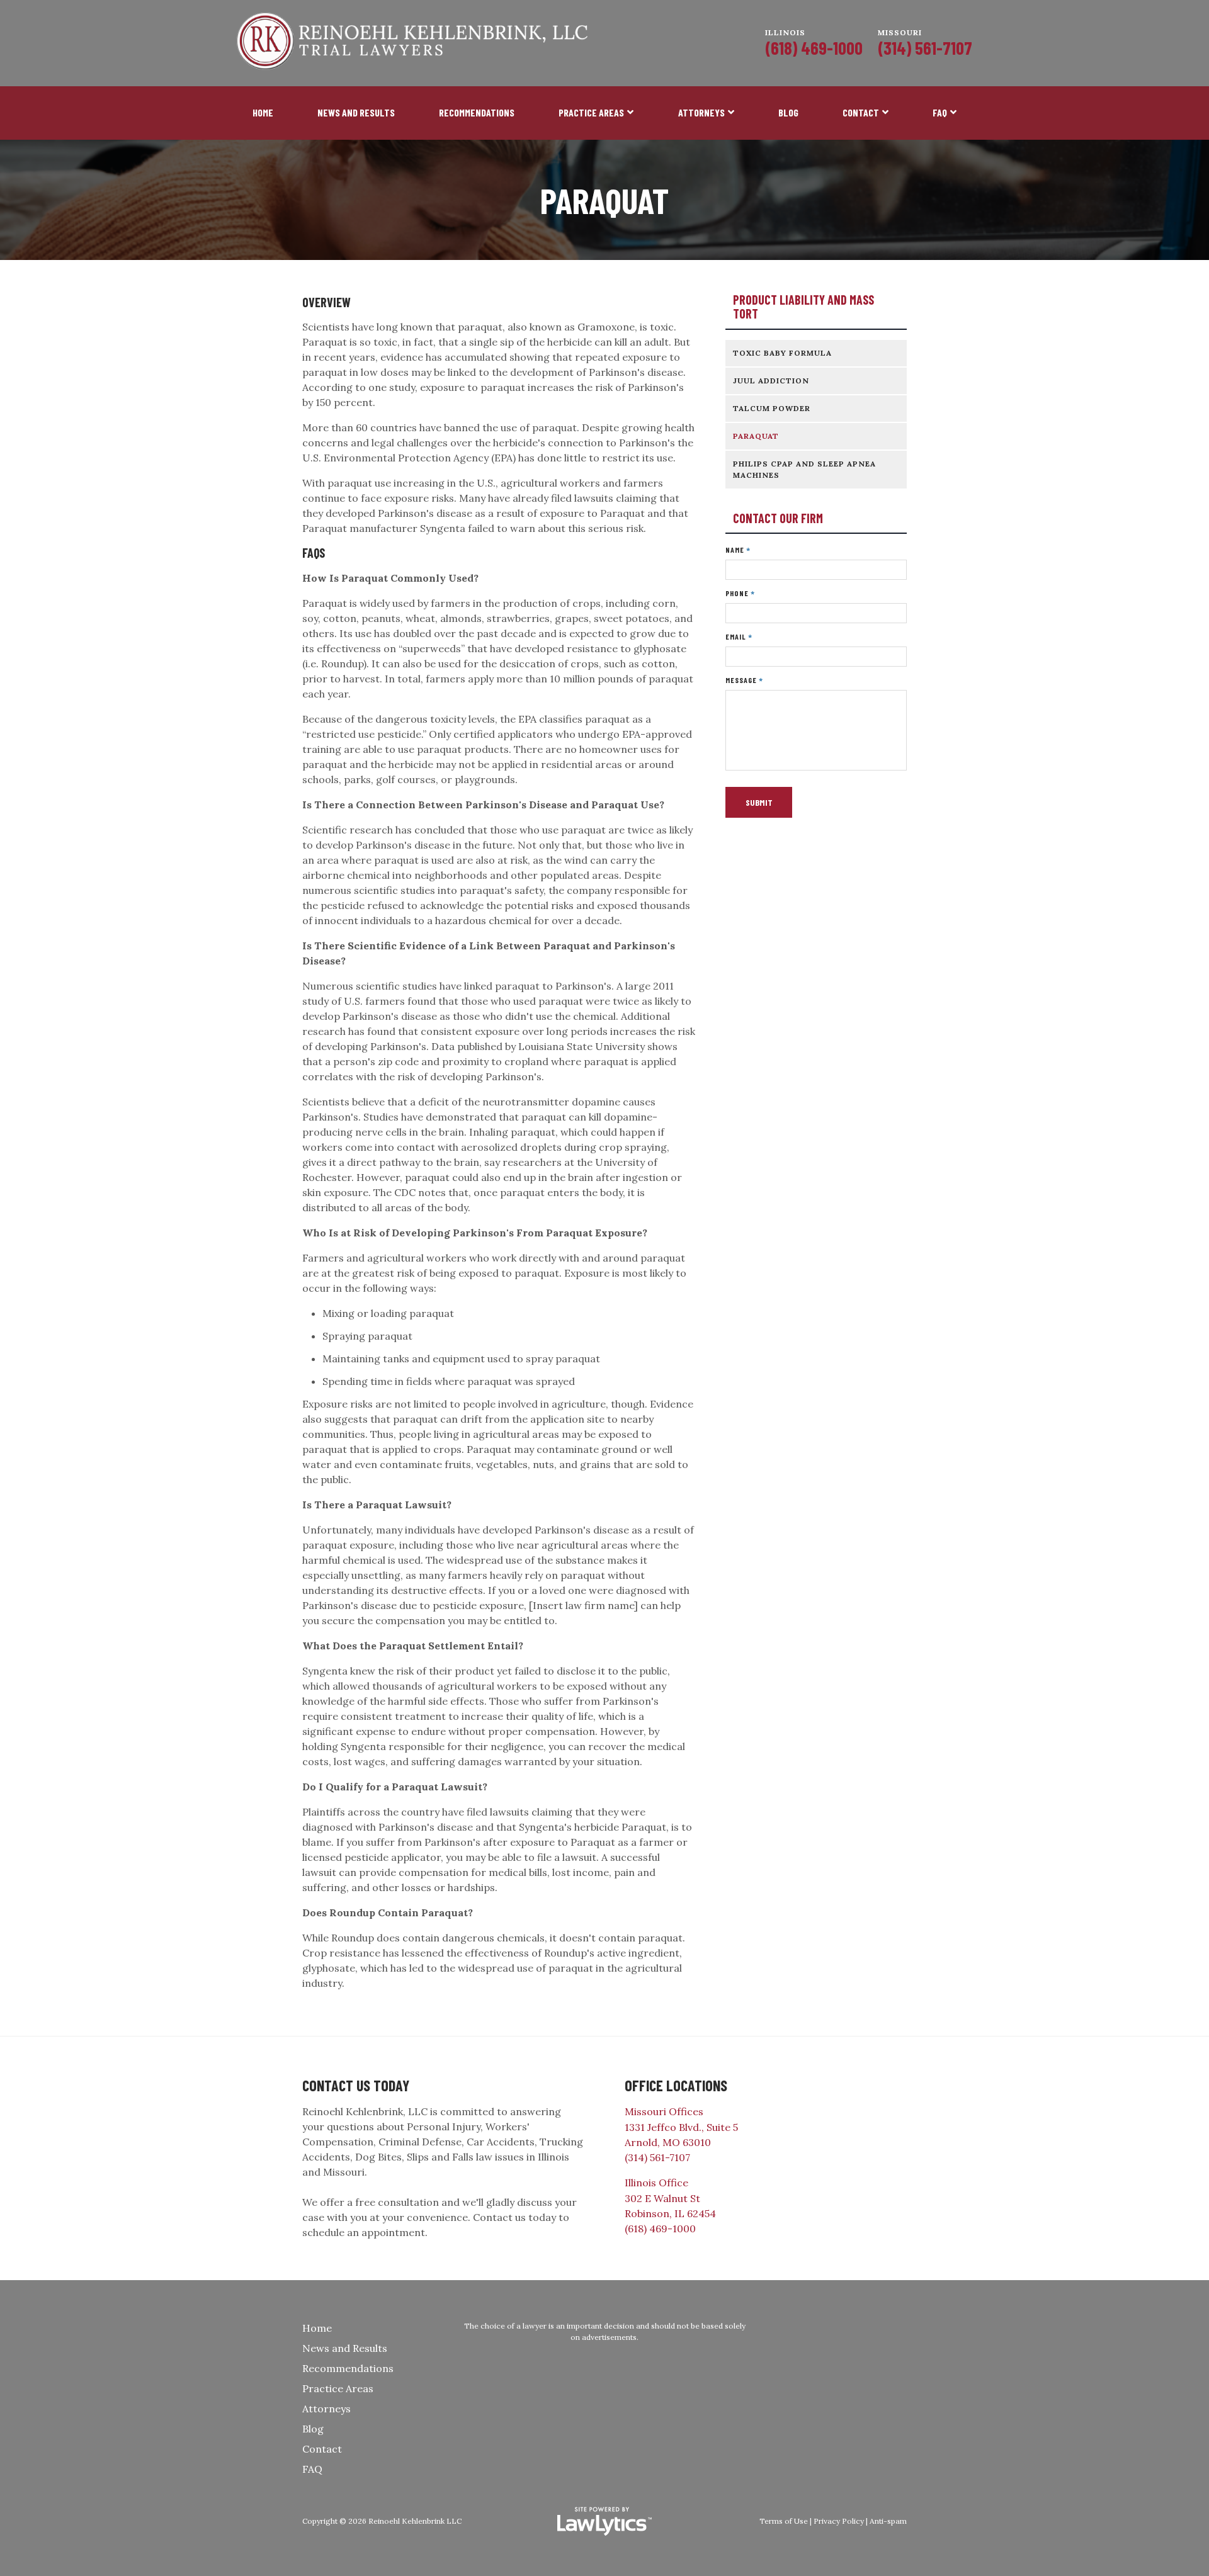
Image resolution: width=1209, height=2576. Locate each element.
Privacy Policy (839, 2521)
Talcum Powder (772, 408)
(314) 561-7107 (925, 48)
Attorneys (701, 112)
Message (744, 680)
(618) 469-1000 (814, 48)
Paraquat (756, 436)
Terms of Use (784, 2521)
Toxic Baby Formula (782, 353)
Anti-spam (888, 2521)
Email (739, 637)
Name (738, 550)
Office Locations (676, 2085)
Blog (788, 112)
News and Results (356, 112)
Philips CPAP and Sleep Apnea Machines (804, 469)
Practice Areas (591, 112)
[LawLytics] (604, 2521)
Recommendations (477, 112)
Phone (740, 593)
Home (263, 112)
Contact (861, 112)
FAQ (940, 112)
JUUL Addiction (771, 381)
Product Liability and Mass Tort (803, 307)
